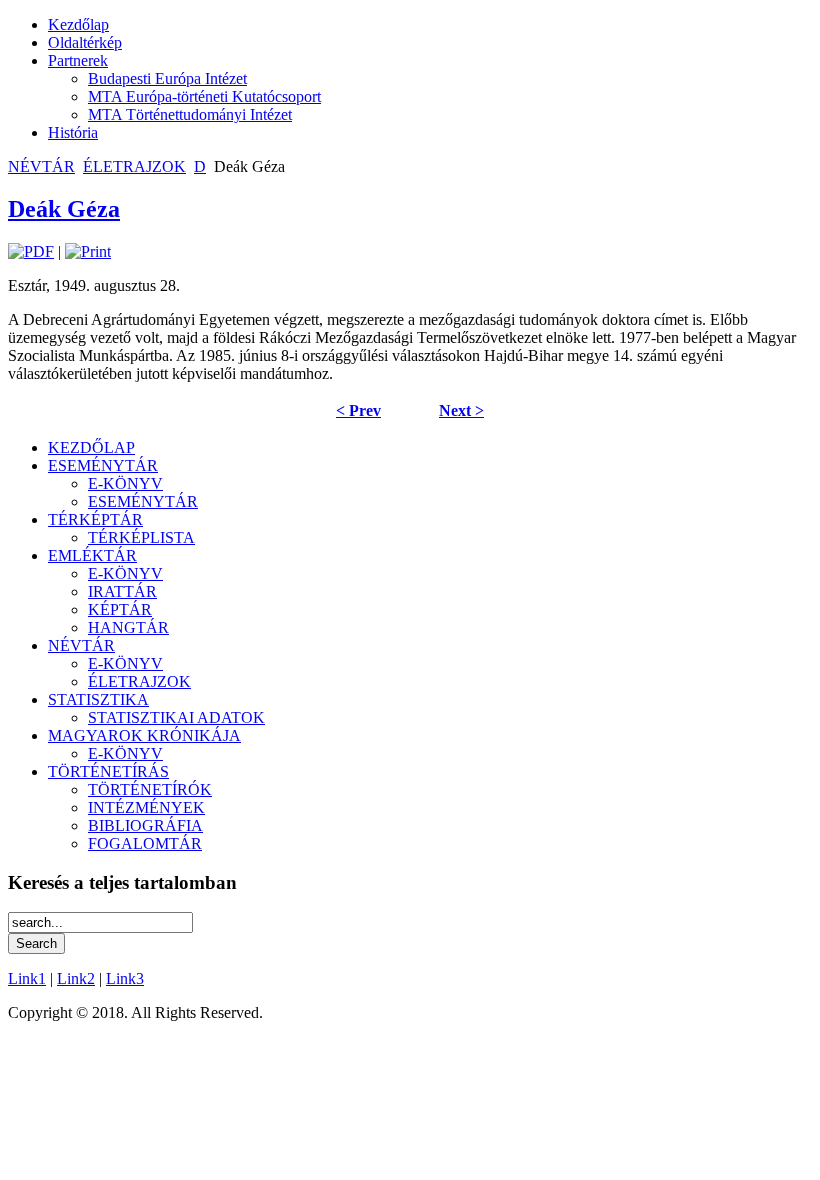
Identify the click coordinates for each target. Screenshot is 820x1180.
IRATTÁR (122, 591)
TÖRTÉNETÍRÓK (150, 789)
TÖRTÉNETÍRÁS (108, 771)
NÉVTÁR (41, 166)
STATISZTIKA (98, 699)
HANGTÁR (128, 627)
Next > (461, 410)
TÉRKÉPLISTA (141, 537)
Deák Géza (64, 209)
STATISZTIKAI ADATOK (176, 717)
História (73, 132)
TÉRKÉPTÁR (95, 519)
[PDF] (31, 251)
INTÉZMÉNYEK (146, 807)
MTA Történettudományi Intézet (190, 114)
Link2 (76, 978)
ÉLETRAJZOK (134, 166)
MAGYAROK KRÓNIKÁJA (144, 735)
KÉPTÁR (120, 609)
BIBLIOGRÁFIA (145, 825)
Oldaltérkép (85, 42)
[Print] (88, 251)
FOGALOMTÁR (145, 843)
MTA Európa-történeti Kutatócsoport (204, 96)
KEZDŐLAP (91, 447)
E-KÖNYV (125, 483)
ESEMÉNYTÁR (103, 465)
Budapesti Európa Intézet (167, 78)
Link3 (125, 978)
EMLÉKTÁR (92, 555)
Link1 (27, 978)
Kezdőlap (78, 24)
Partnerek (78, 60)
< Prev (358, 410)
